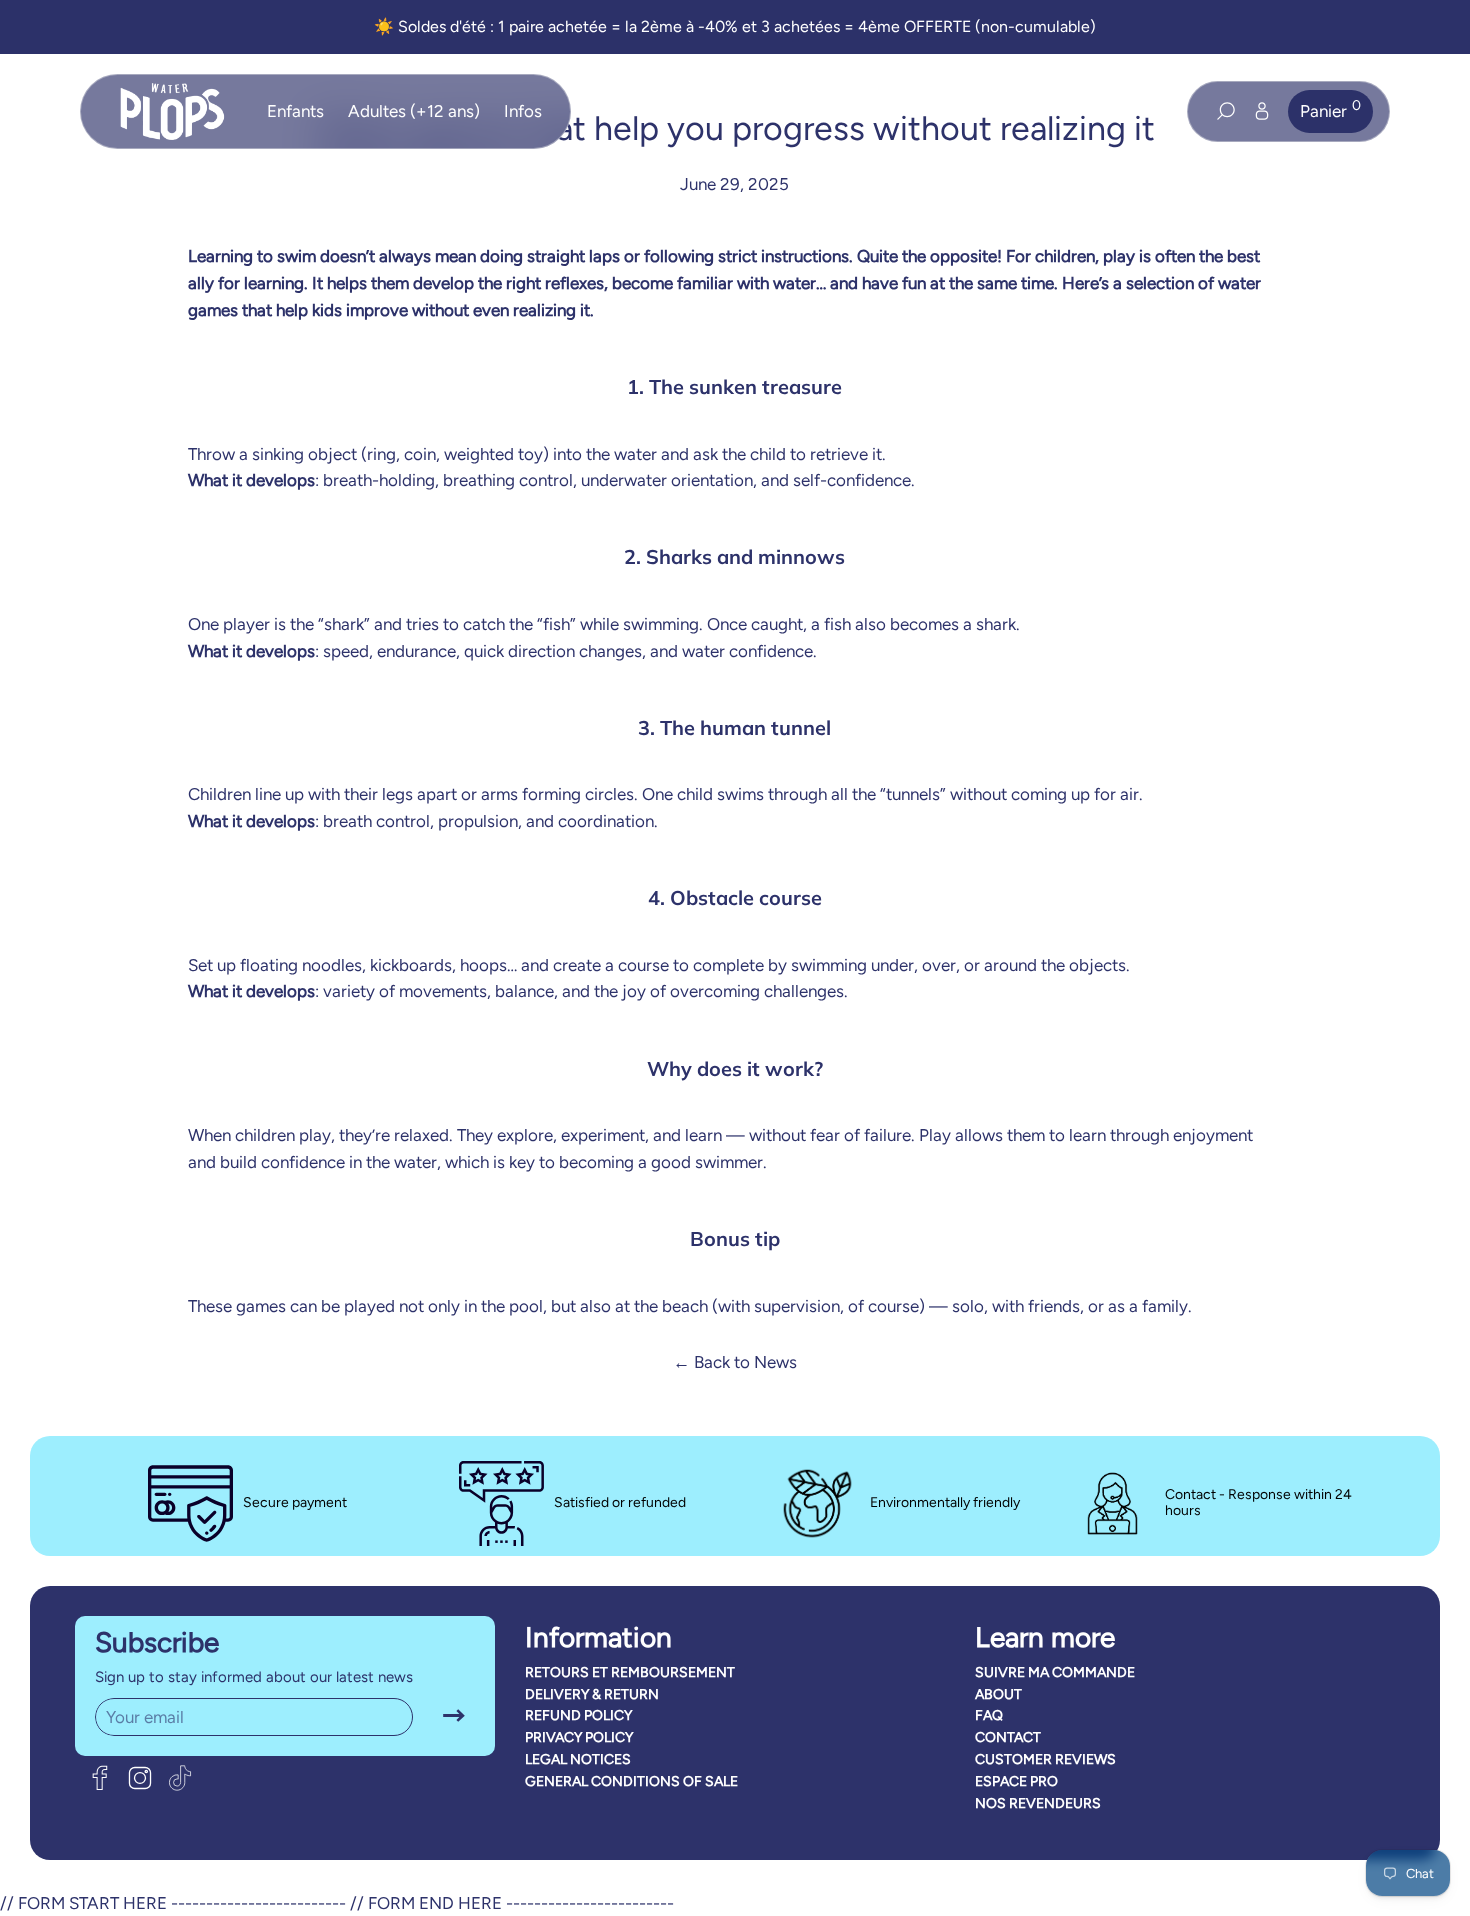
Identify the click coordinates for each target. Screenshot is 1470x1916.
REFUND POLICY (578, 1715)
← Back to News (735, 1362)
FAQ (989, 1715)
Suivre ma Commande (1055, 1672)
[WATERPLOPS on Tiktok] (180, 1778)
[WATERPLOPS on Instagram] (140, 1778)
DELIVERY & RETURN (592, 1694)
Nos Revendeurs (1038, 1803)
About (998, 1694)
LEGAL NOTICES (578, 1759)
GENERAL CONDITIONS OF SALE (631, 1781)
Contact (1008, 1737)
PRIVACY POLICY (579, 1737)
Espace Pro (1016, 1781)
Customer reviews (1045, 1759)
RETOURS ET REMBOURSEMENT (630, 1672)
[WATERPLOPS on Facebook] (100, 1778)
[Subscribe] (454, 1716)
